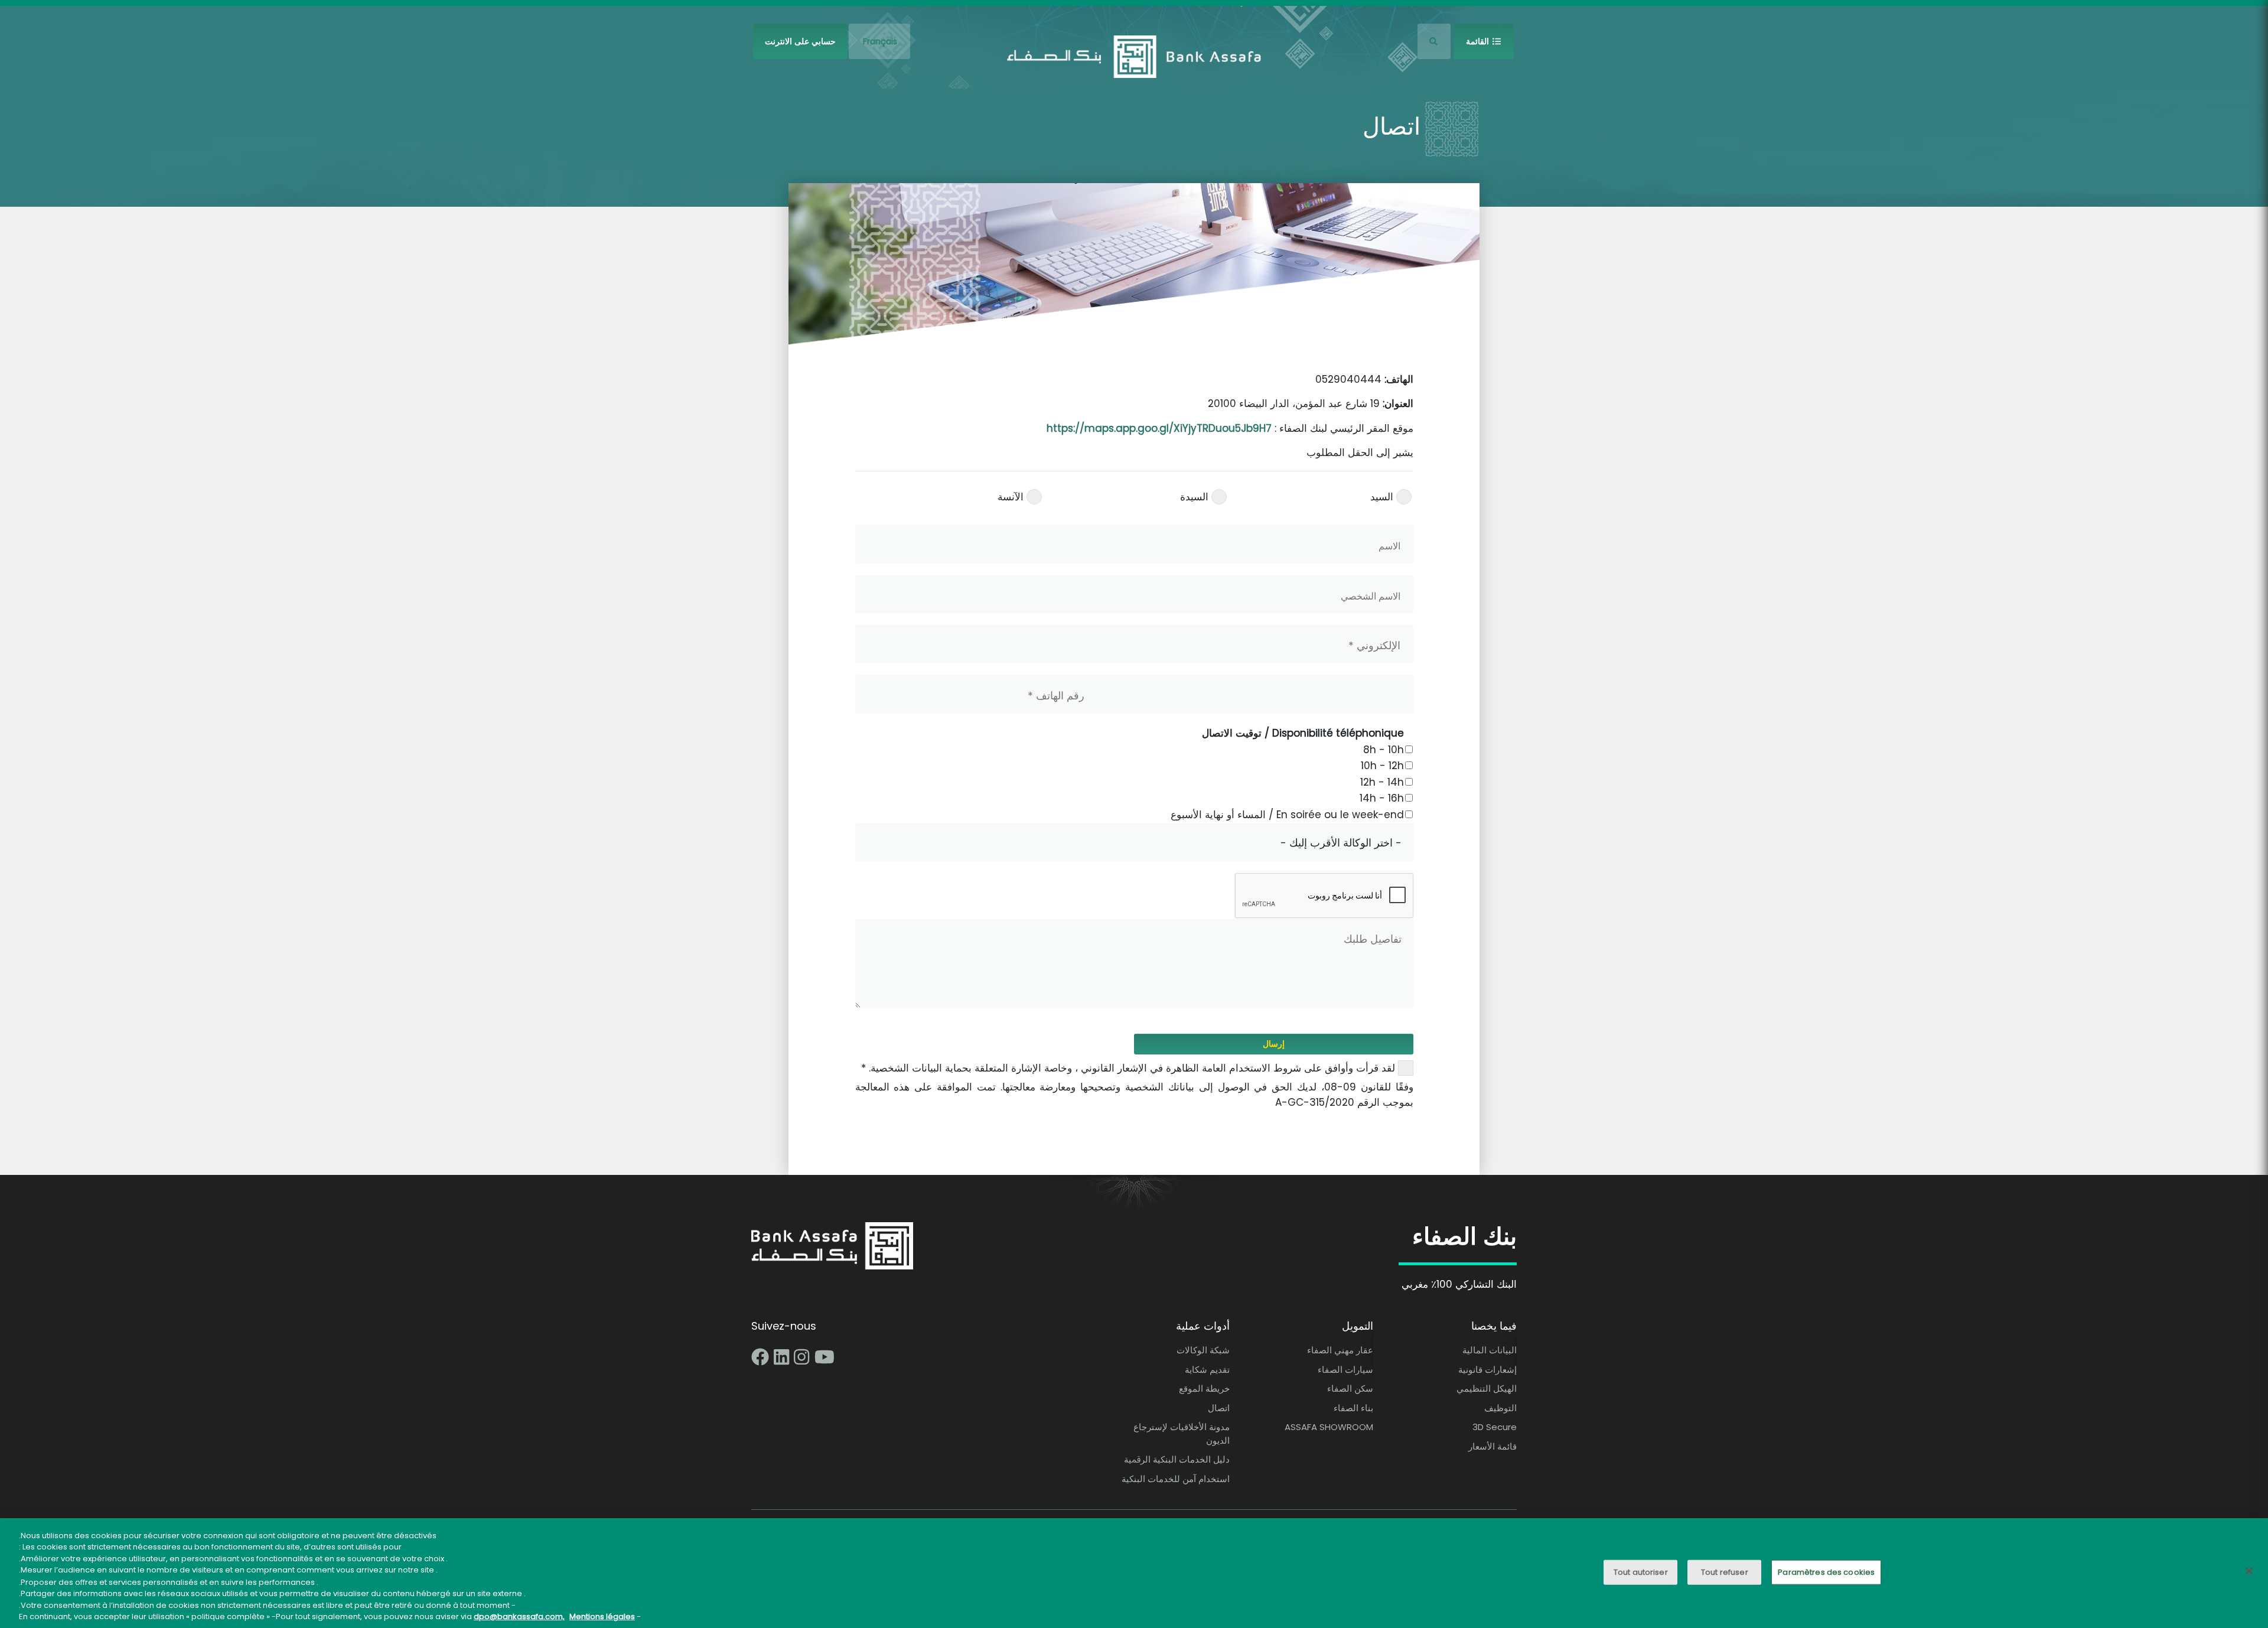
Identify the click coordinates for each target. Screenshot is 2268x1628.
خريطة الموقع (1204, 1388)
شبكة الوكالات (1203, 1350)
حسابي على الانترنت (800, 41)
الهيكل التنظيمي (1487, 1388)
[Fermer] (2249, 1571)
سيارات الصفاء (1345, 1370)
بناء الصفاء (1353, 1408)
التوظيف (1500, 1408)
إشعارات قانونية (1487, 1370)
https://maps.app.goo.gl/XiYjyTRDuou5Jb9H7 (1159, 428)
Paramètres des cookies (1826, 1572)
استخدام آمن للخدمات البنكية (1176, 1479)
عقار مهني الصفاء (1340, 1350)
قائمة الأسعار (1493, 1446)
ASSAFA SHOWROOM (1329, 1427)
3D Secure (1495, 1427)
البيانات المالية (1490, 1350)
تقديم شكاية (1207, 1370)
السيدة (1194, 497)
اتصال (1219, 1408)
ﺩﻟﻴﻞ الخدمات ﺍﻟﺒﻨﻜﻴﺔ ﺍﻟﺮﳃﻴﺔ (1177, 1459)
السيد (1382, 497)
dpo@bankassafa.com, (519, 1616)
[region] (1134, 1573)
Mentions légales (602, 1616)
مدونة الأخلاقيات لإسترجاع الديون (1182, 1434)
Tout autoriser (1641, 1572)
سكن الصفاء (1350, 1388)
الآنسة (1011, 497)
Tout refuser (1725, 1572)
